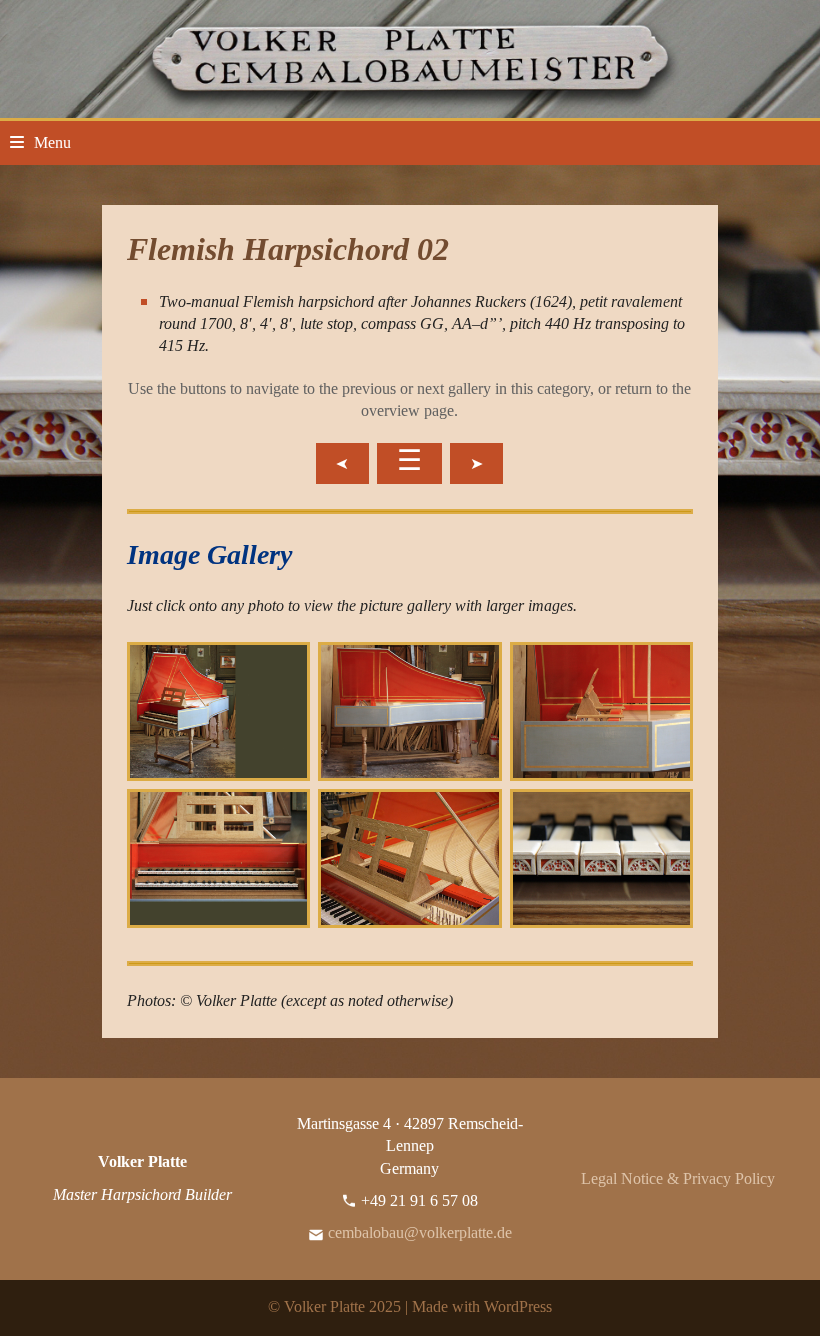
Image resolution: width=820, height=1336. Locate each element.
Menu (52, 142)
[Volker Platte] (410, 57)
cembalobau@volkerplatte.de (420, 1232)
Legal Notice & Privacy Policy (678, 1178)
